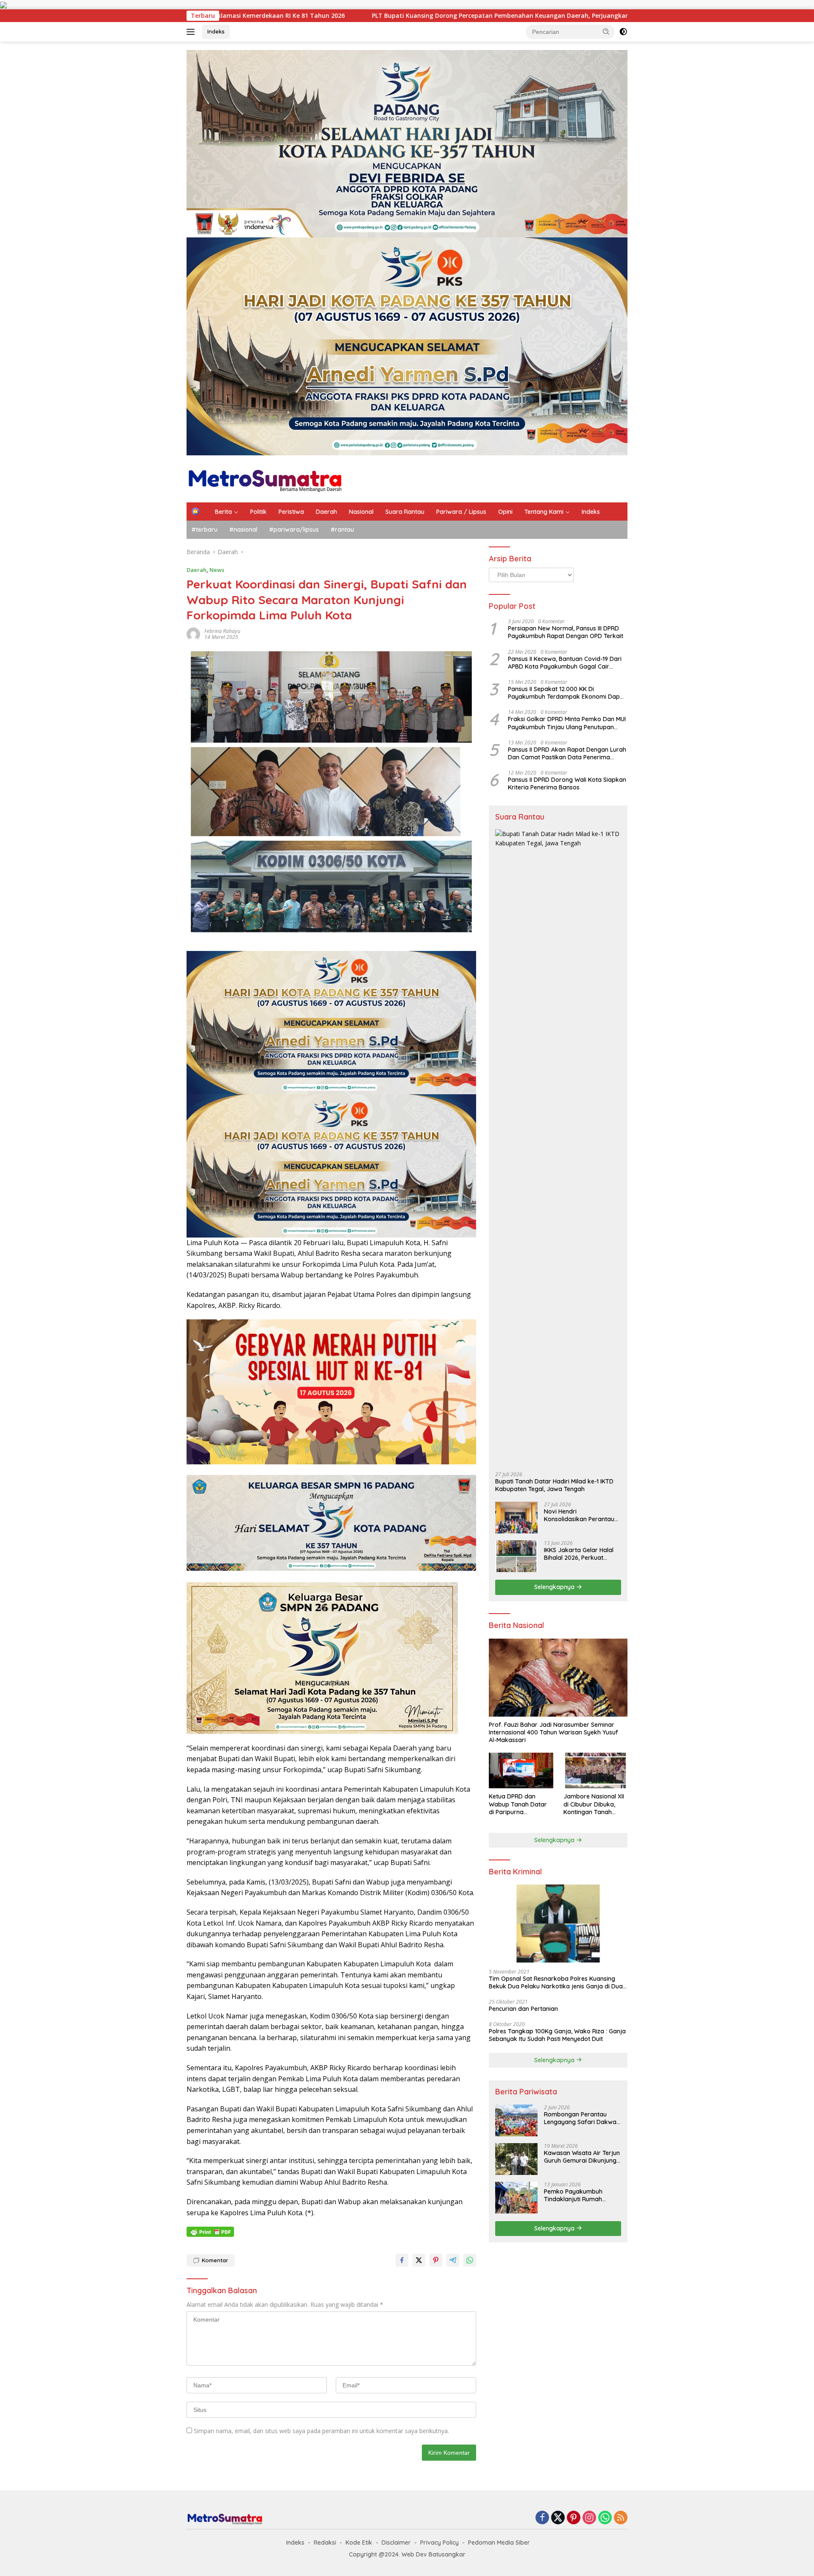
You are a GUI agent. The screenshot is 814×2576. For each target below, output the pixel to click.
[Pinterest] (574, 2518)
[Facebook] (542, 2518)
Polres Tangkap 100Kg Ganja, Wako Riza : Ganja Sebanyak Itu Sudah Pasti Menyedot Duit (557, 2035)
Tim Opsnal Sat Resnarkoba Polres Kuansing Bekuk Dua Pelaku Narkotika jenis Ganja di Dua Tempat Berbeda (556, 1982)
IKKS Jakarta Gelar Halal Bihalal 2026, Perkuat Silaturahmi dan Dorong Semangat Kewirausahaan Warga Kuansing (581, 1554)
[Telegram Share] (453, 2260)
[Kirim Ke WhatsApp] (470, 2260)
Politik (258, 512)
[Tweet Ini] (419, 2260)
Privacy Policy (439, 2543)
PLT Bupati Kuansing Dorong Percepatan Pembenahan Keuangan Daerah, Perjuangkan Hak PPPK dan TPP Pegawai (226, 16)
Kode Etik (359, 2543)
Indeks (216, 31)
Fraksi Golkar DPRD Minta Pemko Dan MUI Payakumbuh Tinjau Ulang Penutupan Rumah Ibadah (567, 723)
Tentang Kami (544, 512)
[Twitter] (558, 2518)
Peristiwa (291, 512)
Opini (505, 512)
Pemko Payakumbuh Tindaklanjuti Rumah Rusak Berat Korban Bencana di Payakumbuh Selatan (579, 2195)
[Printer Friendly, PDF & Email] (210, 2232)
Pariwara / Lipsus (461, 512)
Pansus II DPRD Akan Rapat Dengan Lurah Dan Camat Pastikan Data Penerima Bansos (567, 753)
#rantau (342, 530)
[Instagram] (589, 2518)
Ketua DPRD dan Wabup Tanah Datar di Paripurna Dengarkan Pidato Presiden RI (518, 1804)
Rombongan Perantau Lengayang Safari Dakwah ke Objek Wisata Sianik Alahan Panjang (582, 2118)
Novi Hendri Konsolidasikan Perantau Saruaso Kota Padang (579, 1515)
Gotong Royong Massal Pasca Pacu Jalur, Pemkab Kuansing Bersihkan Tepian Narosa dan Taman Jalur (574, 16)
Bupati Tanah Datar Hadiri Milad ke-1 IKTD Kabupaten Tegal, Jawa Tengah (554, 1485)
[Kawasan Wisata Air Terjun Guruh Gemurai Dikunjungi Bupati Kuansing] (516, 2159)
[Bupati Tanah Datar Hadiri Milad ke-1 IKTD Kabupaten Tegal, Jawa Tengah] (558, 1147)
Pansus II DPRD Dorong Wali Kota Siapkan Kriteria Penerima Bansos (567, 783)
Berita (223, 512)
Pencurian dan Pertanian (523, 2009)
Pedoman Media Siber (499, 2543)
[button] (606, 31)
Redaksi (325, 2543)
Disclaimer (396, 2543)
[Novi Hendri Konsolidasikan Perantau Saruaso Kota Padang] (516, 1518)
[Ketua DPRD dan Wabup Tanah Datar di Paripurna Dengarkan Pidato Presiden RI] (521, 1771)
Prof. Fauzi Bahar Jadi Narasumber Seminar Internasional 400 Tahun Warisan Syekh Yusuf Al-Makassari (553, 1732)
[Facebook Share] (402, 2260)
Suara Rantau (405, 512)
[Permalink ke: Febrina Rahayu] (193, 633)
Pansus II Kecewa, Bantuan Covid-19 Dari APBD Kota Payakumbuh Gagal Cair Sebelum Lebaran (565, 663)
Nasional (361, 512)
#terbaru (205, 530)
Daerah (326, 512)
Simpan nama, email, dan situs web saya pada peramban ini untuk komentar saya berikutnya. (321, 2431)
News (217, 570)
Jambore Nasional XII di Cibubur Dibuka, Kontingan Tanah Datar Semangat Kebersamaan (594, 1804)
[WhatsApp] (605, 2518)
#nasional (243, 530)
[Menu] (192, 32)
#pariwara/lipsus (294, 530)
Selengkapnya (555, 1587)
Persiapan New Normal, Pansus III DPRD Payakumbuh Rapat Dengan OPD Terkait (566, 632)
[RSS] (621, 2518)
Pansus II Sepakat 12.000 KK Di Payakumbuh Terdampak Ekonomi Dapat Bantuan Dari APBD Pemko (567, 693)
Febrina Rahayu (222, 631)
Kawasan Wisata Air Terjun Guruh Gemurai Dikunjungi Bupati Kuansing (582, 2157)
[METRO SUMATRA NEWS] (265, 478)
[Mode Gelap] (623, 32)
